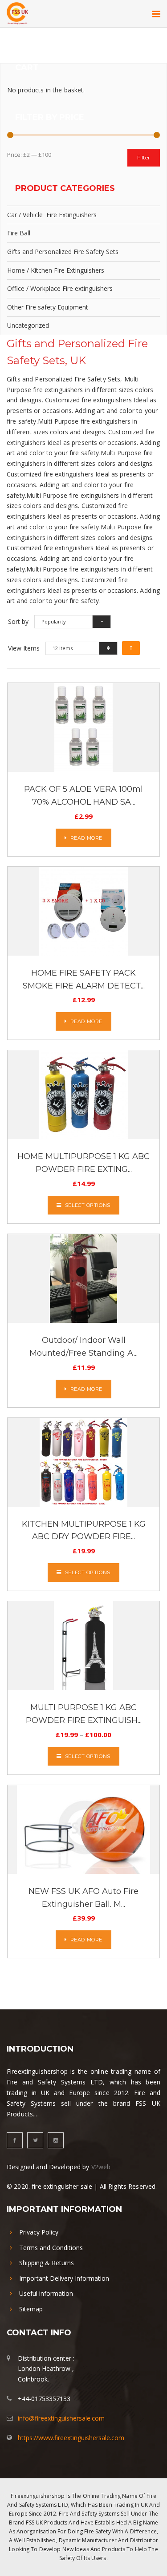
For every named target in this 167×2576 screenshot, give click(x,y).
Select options (88, 1205)
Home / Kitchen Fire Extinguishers (56, 270)
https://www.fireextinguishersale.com (71, 2438)
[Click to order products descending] (131, 648)
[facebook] (15, 2140)
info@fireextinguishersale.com (61, 2418)
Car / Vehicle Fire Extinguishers (52, 215)
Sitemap (31, 2309)
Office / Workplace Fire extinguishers (60, 288)
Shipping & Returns (47, 2263)
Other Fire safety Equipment (48, 307)
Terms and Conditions (51, 2248)
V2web (101, 2167)
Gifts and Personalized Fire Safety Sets (63, 252)
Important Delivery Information (64, 2278)
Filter (144, 157)
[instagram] (56, 2140)
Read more (86, 838)
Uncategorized (28, 325)
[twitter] (35, 2140)
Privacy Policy (39, 2232)
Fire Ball (19, 233)
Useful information (46, 2293)
